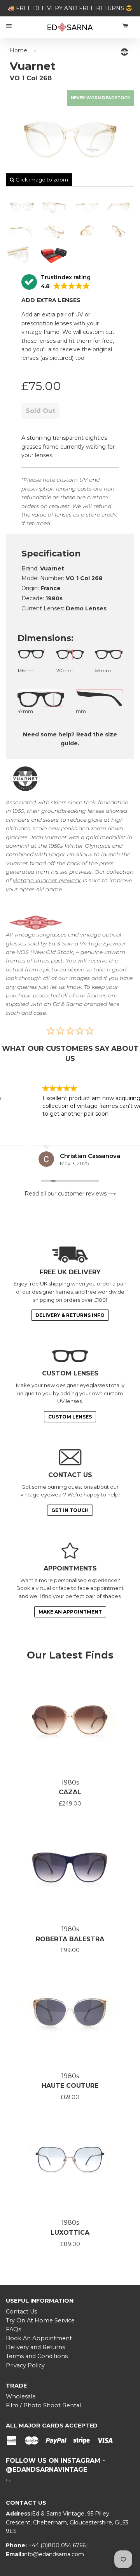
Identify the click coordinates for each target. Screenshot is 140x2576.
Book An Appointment (39, 2338)
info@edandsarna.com (53, 2554)
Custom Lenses (70, 1417)
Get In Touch (70, 1510)
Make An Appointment (70, 1612)
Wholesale (21, 2396)
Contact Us (21, 2312)
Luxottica (70, 2233)
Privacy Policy (25, 2365)
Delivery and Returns (35, 2347)
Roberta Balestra (70, 1939)
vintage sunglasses (40, 935)
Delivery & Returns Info (70, 1315)
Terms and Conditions (37, 2356)
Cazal (70, 1792)
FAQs (13, 2329)
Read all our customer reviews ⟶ (70, 1194)
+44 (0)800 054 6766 (58, 2545)
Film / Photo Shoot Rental (43, 2405)
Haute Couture (70, 2086)
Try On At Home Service (40, 2320)
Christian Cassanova (59, 1156)
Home (18, 50)
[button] (56, 282)
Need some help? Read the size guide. (70, 739)
